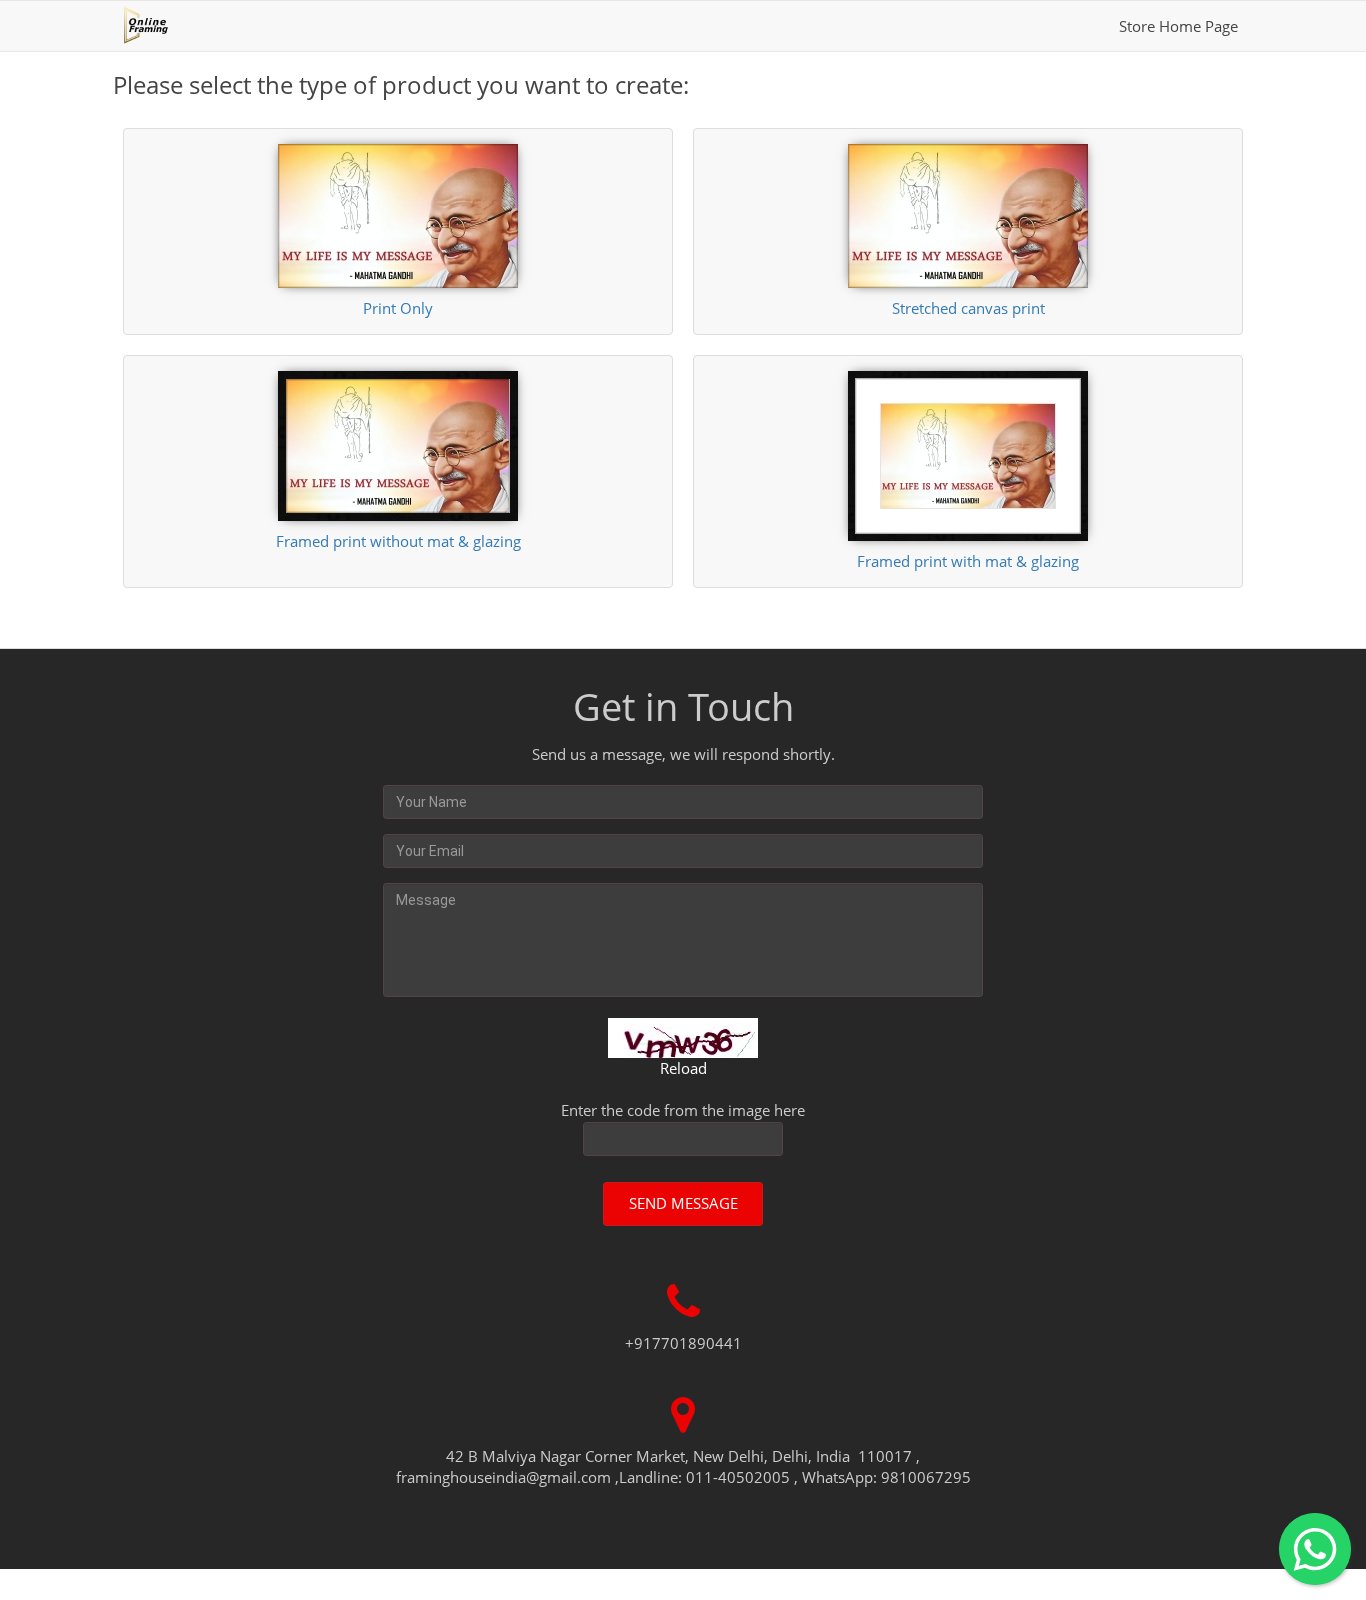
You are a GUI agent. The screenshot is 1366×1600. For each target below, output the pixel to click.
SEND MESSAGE (683, 1203)
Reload (683, 1068)
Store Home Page (1178, 26)
